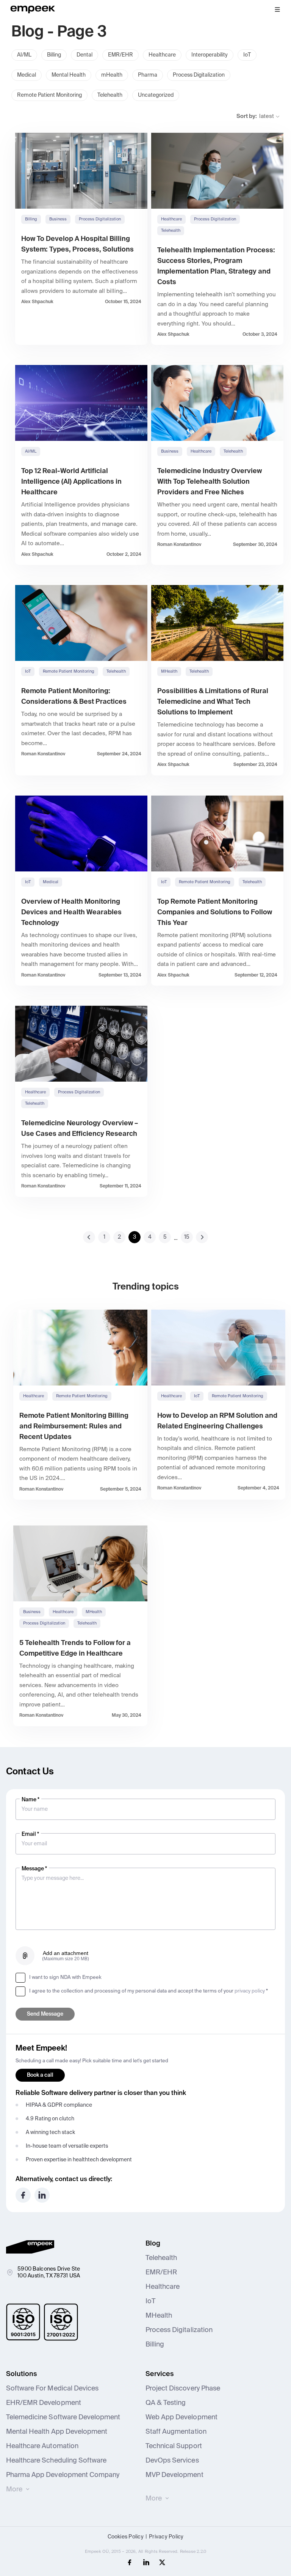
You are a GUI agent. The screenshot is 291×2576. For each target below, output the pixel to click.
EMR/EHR (120, 55)
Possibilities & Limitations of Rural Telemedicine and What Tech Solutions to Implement (213, 702)
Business (58, 219)
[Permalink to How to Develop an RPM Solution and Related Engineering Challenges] (218, 1348)
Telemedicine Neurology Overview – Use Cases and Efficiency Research (80, 1129)
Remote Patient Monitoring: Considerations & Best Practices (74, 697)
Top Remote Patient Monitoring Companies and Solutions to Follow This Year (215, 912)
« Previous (89, 1237)
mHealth (112, 75)
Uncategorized (156, 95)
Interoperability (210, 55)
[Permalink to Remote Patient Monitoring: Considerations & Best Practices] (81, 623)
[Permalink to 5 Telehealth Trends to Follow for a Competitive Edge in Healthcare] (80, 1563)
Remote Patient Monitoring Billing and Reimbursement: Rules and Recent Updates (74, 1426)
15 (187, 1237)
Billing (54, 55)
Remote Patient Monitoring (49, 95)
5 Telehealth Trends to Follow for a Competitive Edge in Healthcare (75, 1648)
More (14, 2490)
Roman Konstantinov (179, 545)
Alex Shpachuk (37, 302)
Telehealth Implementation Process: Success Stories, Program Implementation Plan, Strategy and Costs (216, 266)
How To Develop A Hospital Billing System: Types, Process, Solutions (77, 244)
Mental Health (69, 75)
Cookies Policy (126, 2537)
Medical (27, 75)
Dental (84, 55)
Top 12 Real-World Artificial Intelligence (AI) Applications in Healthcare (71, 482)
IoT (247, 55)
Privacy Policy (166, 2537)
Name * (31, 1800)
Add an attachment (66, 1956)
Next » (202, 1237)
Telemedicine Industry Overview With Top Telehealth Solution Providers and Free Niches (210, 482)
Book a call (40, 2075)
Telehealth (110, 95)
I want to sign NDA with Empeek (65, 1978)
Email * (30, 1834)
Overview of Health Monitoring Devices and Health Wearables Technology (71, 912)
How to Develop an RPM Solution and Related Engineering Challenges (217, 1421)
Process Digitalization (199, 75)
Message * (34, 1869)
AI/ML (24, 55)
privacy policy (250, 1991)
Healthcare (162, 55)
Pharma (148, 75)
